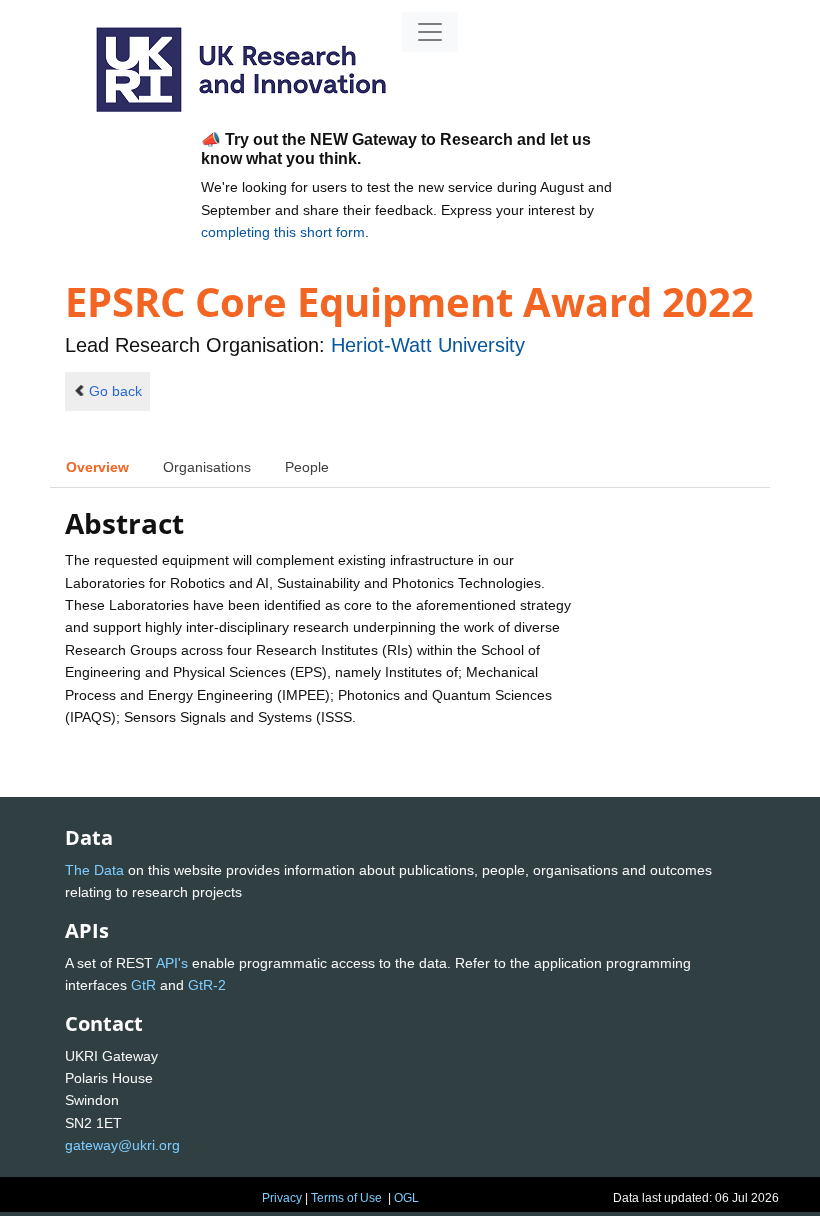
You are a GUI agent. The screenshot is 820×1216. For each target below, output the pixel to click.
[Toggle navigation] (430, 32)
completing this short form (283, 232)
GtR (143, 985)
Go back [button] (115, 391)
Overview (97, 467)
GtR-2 (207, 985)
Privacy (282, 1198)
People (307, 467)
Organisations (207, 467)
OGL (406, 1198)
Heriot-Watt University (428, 345)
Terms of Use (346, 1198)
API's (172, 963)
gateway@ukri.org (122, 1145)
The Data (94, 870)
